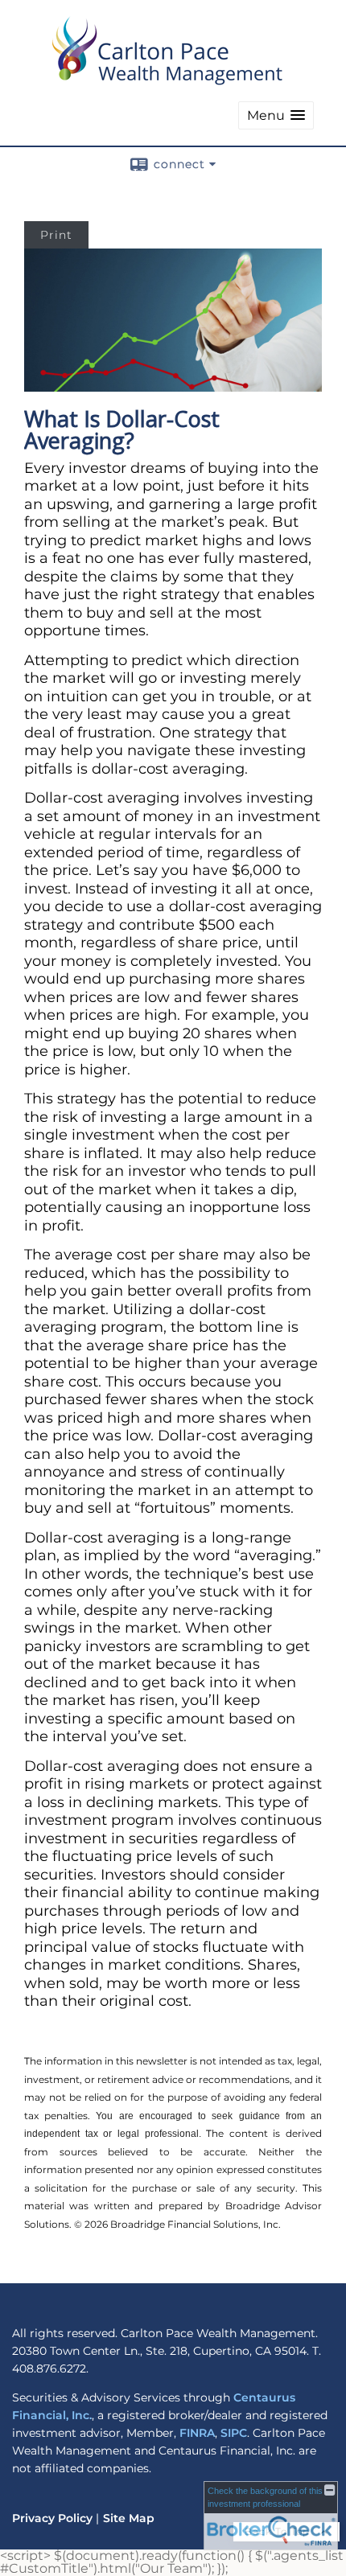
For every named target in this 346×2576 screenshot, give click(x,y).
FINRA (197, 2433)
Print (56, 235)
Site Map (129, 2518)
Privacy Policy (52, 2518)
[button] (276, 115)
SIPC (234, 2433)
